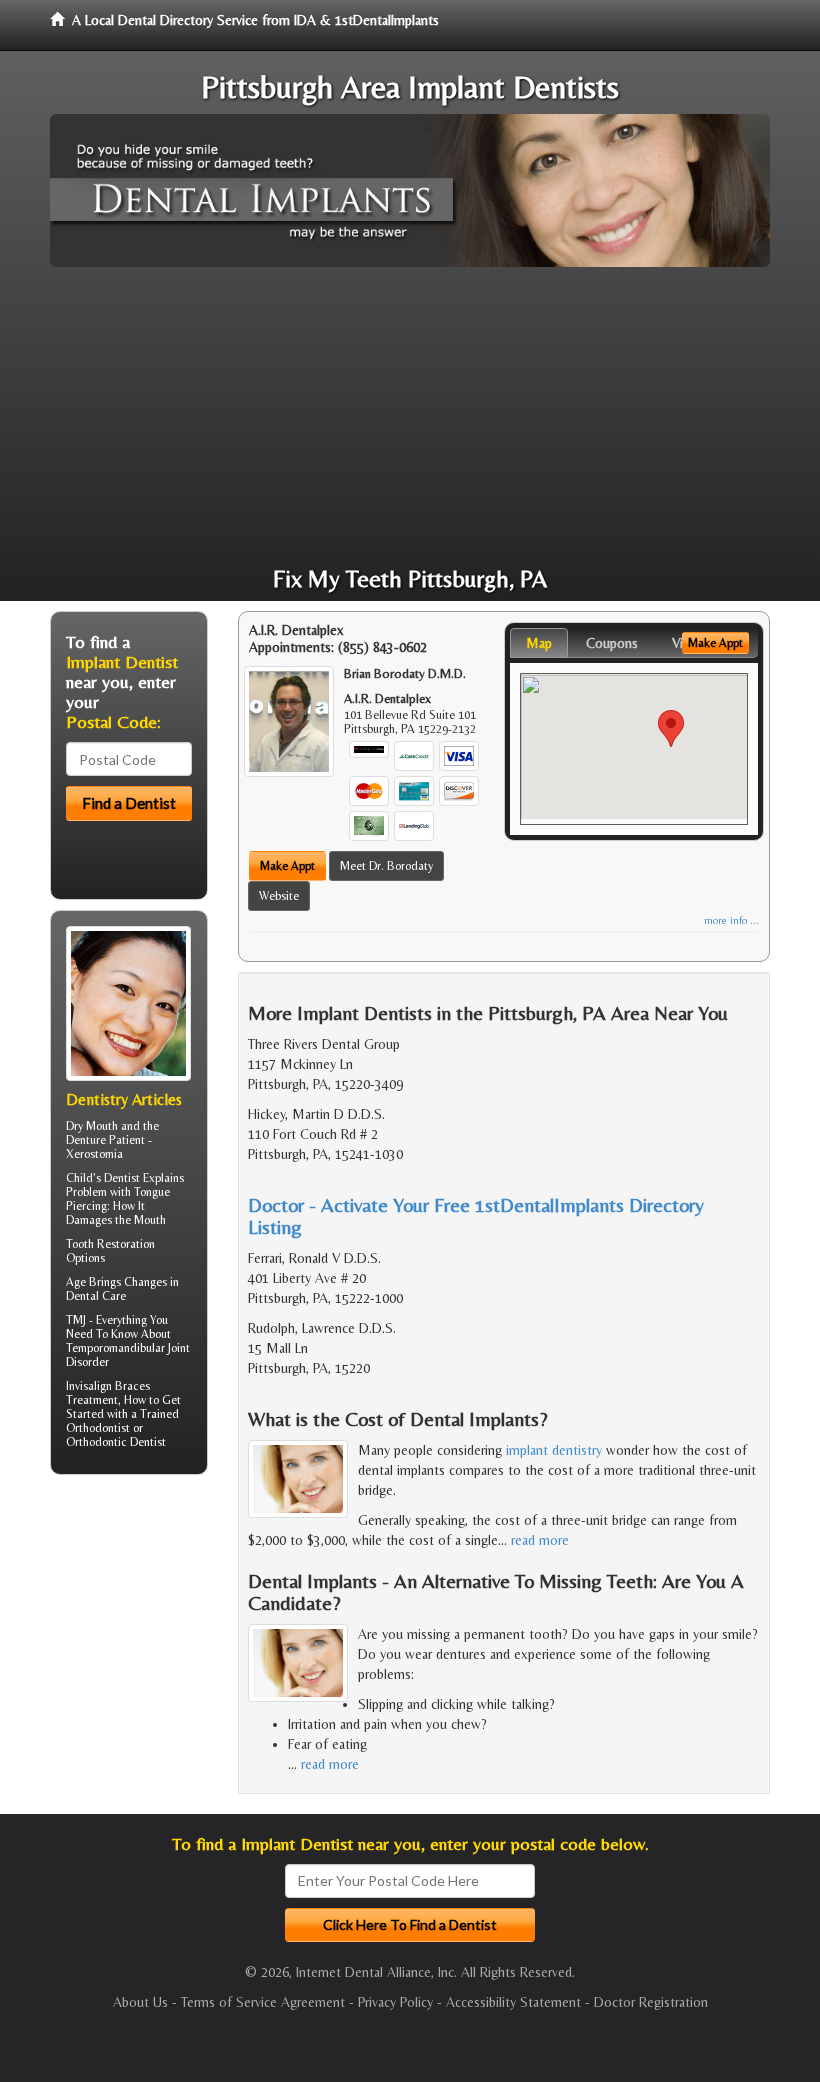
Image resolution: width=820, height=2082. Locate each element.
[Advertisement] (410, 417)
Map (539, 643)
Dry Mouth (92, 1126)
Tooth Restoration (110, 1244)
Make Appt (287, 866)
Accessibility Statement (513, 2002)
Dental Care (96, 1296)
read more (540, 1540)
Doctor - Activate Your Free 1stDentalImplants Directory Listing (476, 1215)
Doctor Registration (651, 2002)
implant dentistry (554, 1450)
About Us (140, 2002)
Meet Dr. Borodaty (386, 866)
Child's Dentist (103, 1178)
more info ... (731, 920)
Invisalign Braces (108, 1386)
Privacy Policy (395, 2002)
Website (279, 896)
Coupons (612, 643)
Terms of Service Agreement (263, 2002)
